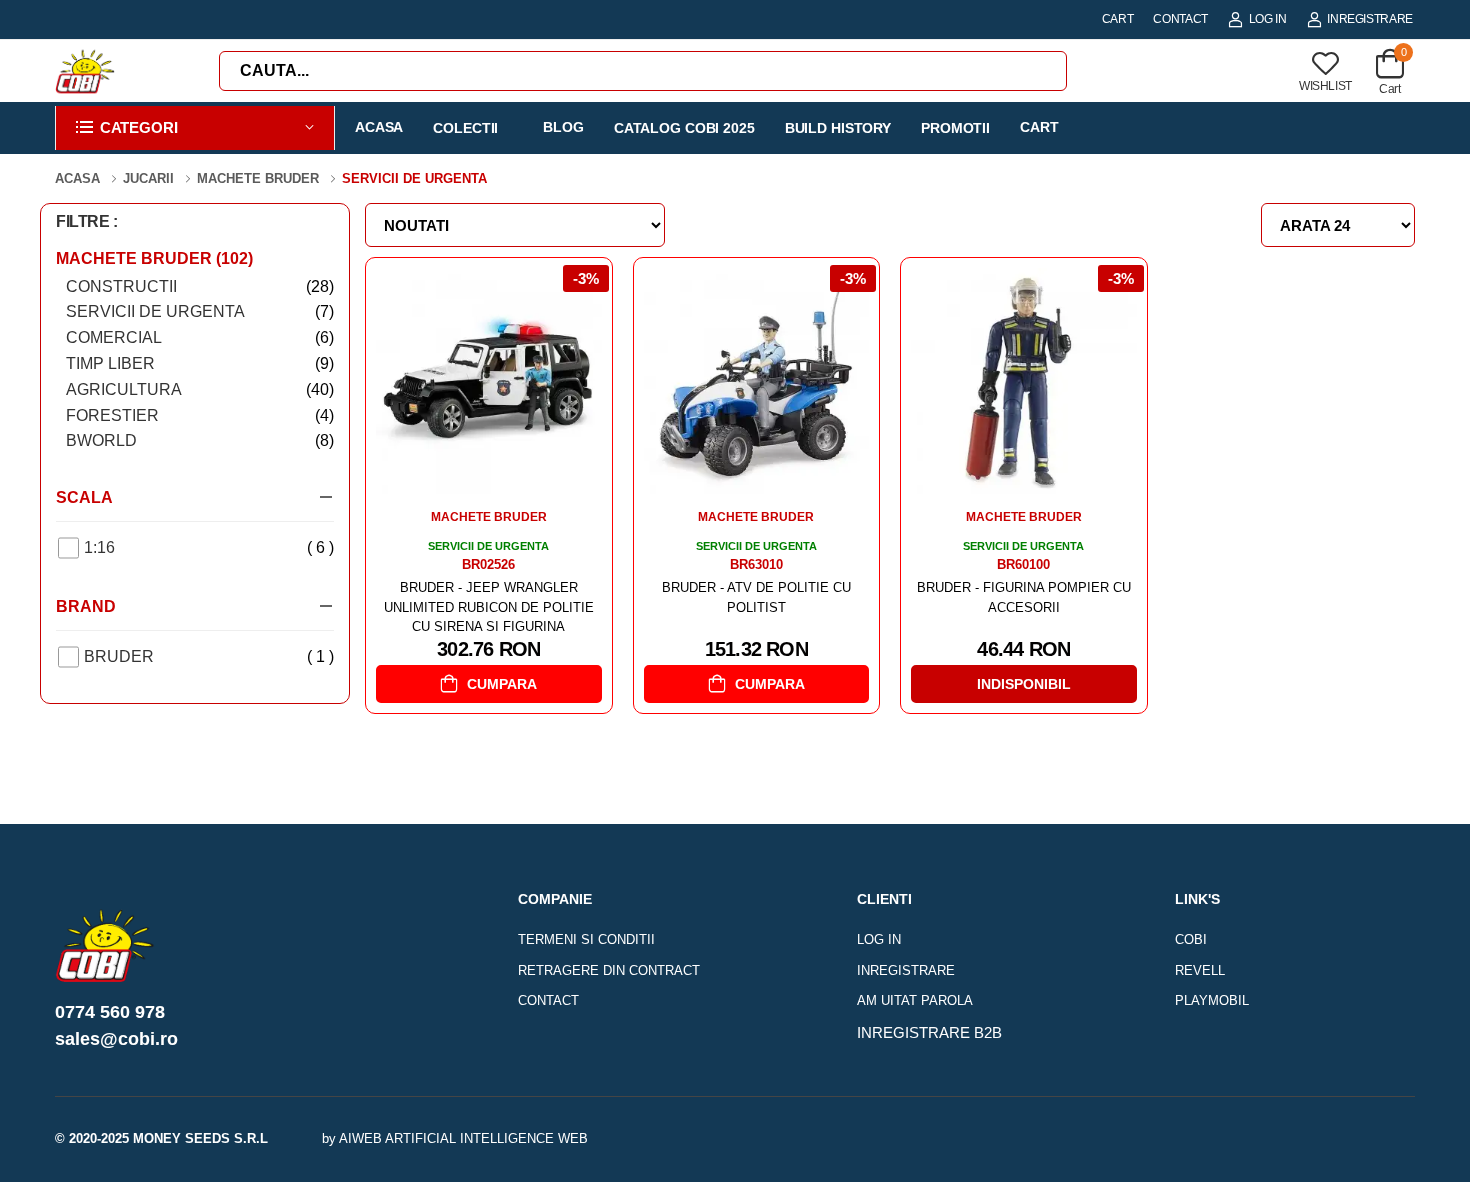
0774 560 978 (110, 1012)
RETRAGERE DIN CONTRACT (609, 970)
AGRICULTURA (200, 389)
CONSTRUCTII (200, 286)
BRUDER (209, 656)
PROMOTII (955, 128)
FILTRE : (87, 221)
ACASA (379, 127)
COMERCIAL (200, 337)
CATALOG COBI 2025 (684, 128)
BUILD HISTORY (838, 128)
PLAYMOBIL (1212, 1000)
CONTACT (1180, 19)
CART (1118, 19)
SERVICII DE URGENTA (200, 311)
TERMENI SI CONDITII (586, 939)
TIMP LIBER (200, 363)
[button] (195, 128)
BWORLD (200, 440)
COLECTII (465, 128)
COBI (1191, 939)
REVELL (1200, 970)
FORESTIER (200, 415)
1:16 (209, 547)
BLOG (563, 127)
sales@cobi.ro (116, 1039)
